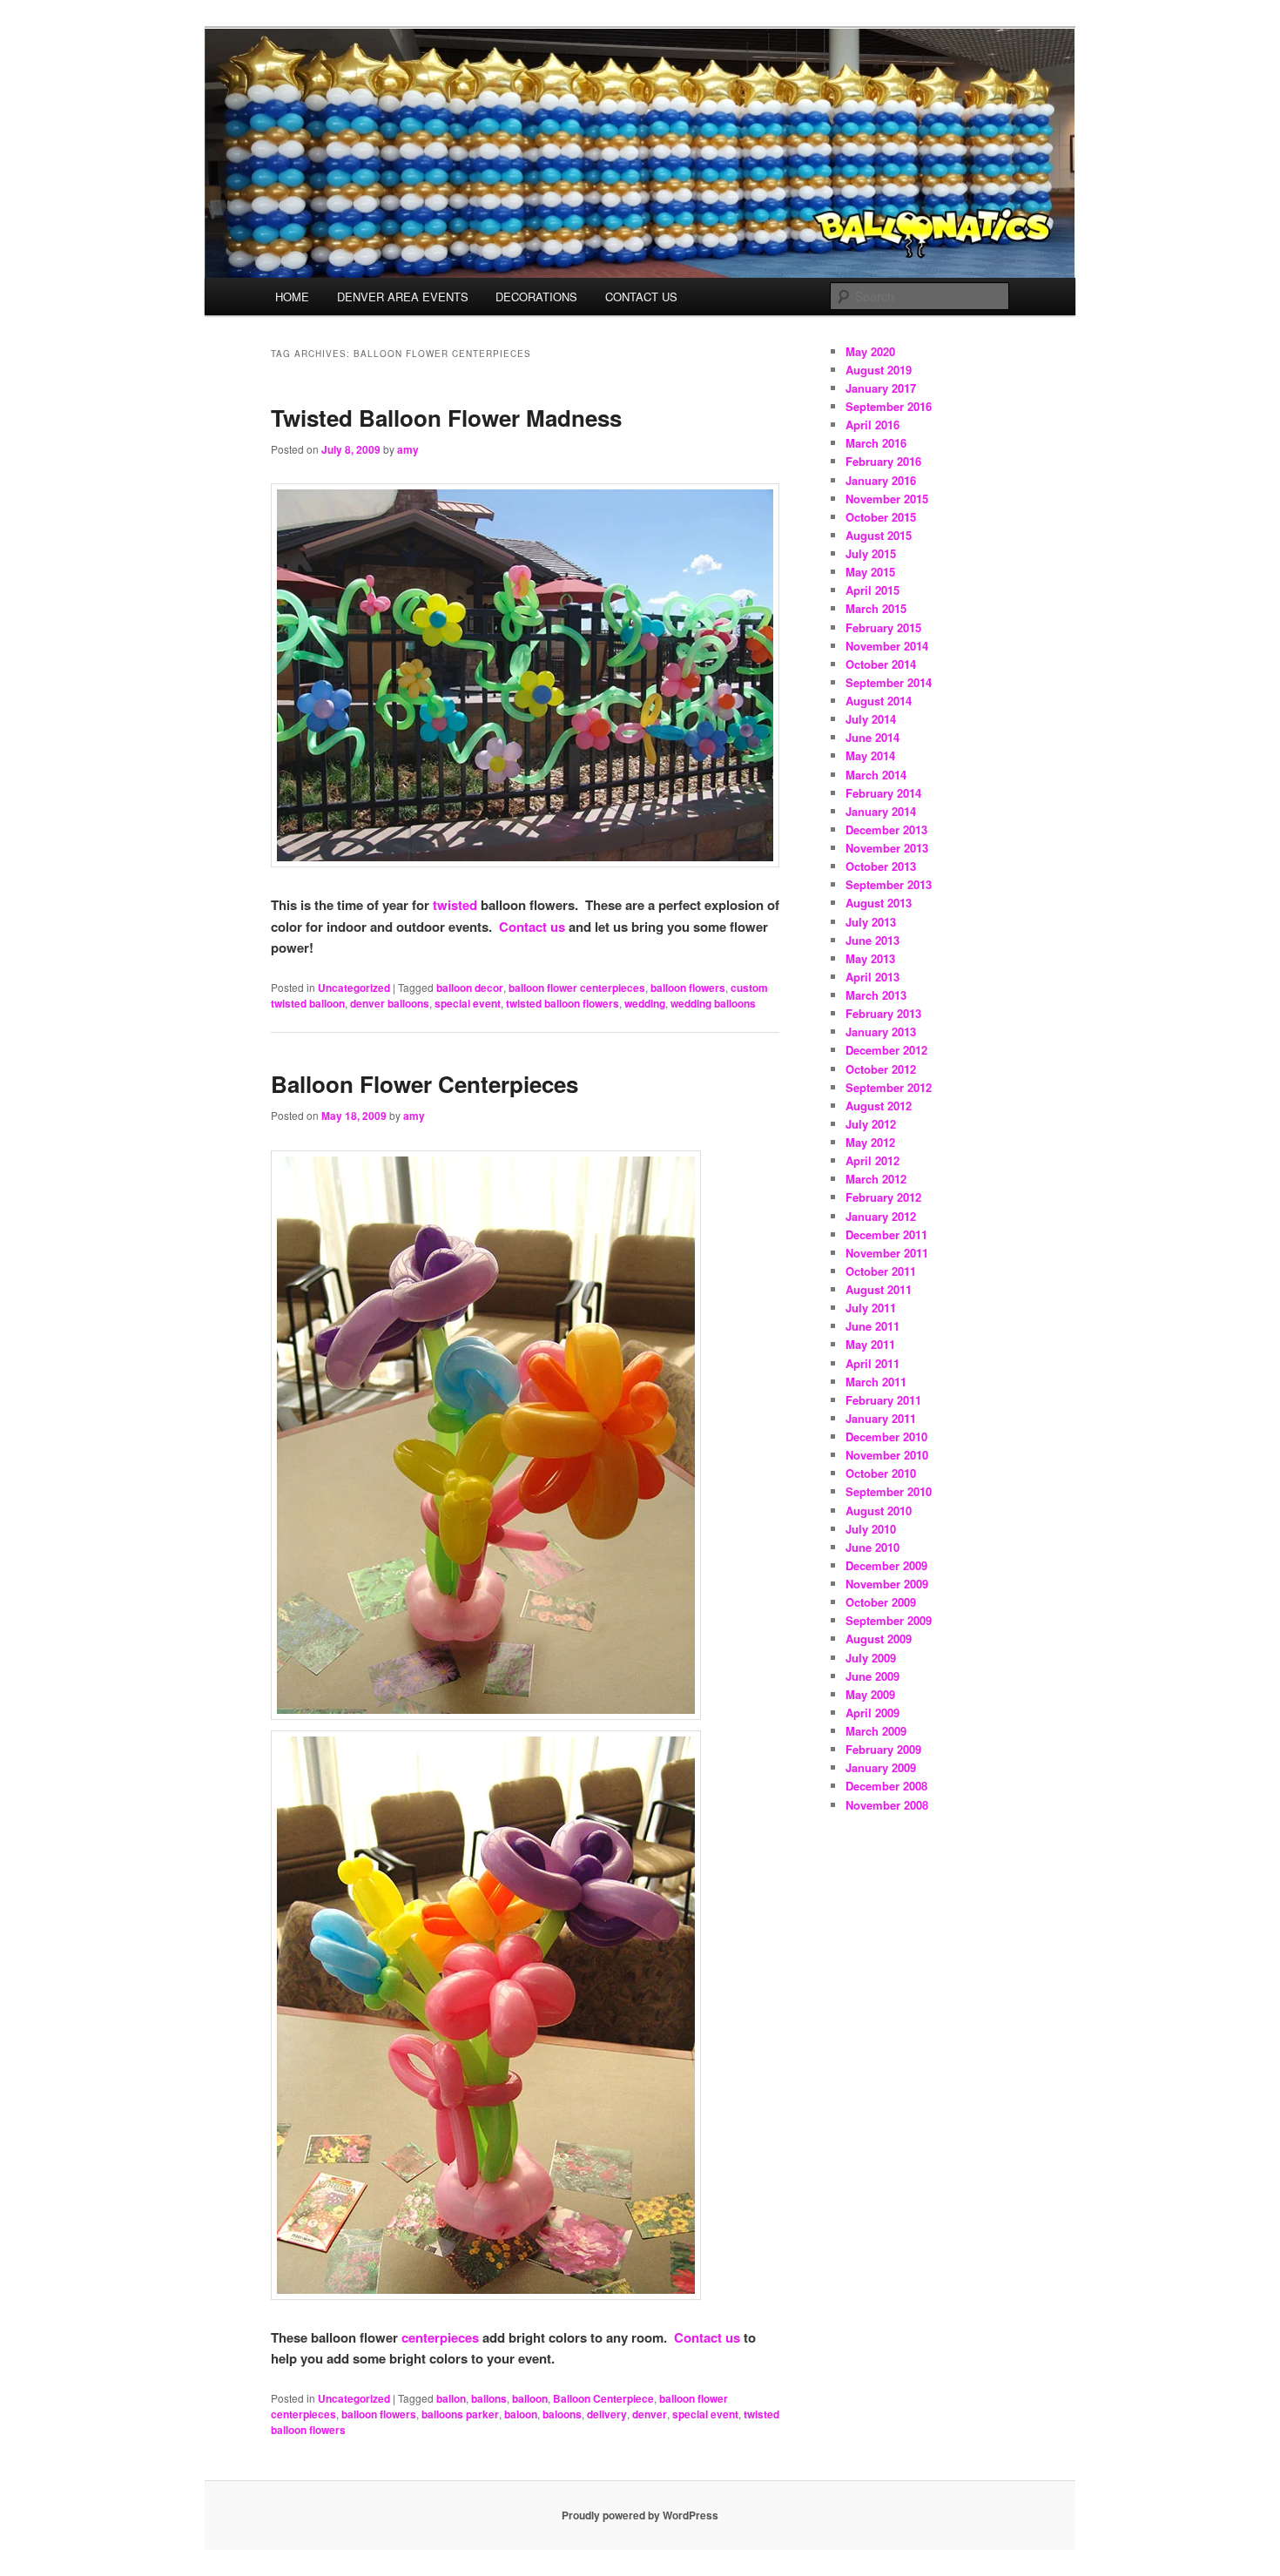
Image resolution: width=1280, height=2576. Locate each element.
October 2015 (881, 517)
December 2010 (886, 1436)
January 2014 (881, 811)
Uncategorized (354, 988)
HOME (292, 297)
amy (408, 449)
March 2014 (876, 775)
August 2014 (879, 701)
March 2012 (876, 1179)
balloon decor (470, 988)
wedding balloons (713, 1003)
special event (468, 1003)
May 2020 (870, 351)
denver (650, 2414)
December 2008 (886, 1786)
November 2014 (887, 646)
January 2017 (881, 388)
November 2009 (887, 1584)
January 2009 (881, 1767)
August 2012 (879, 1106)
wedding (645, 1003)
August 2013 (879, 903)
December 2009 (886, 1565)
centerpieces (440, 2337)
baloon (521, 2414)
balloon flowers (688, 988)
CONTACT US (641, 297)
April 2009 (872, 1713)
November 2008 (887, 1805)
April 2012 (872, 1160)
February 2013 (883, 1013)
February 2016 (883, 461)
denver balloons (390, 1003)
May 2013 (870, 958)
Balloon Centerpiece (603, 2398)
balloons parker (460, 2414)
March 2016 (876, 443)
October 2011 (881, 1271)
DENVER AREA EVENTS (403, 297)
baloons (562, 2414)
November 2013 (887, 848)
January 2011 (881, 1418)
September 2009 (889, 1620)
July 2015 (871, 553)
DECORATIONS (536, 297)
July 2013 (871, 922)
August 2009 (879, 1639)
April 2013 (872, 977)
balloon (530, 2398)
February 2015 (883, 627)
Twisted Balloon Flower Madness (446, 418)
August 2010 (879, 1511)
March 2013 (876, 995)
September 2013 (889, 884)
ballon (451, 2398)
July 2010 (871, 1529)
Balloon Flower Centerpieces (424, 1084)
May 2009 (870, 1694)
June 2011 (872, 1326)
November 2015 (887, 499)
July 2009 (871, 1658)
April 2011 (872, 1363)
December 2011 (886, 1234)
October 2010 (881, 1473)
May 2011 (870, 1344)
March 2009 (876, 1731)
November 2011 (887, 1253)
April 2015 (872, 590)
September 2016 (889, 406)
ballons (489, 2398)
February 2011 (883, 1400)
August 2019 (879, 370)
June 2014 (872, 737)
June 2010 (872, 1547)
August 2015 (879, 535)
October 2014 (881, 664)
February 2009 (883, 1749)
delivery (607, 2414)
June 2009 (872, 1676)
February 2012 (883, 1197)
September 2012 (889, 1087)
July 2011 (871, 1308)
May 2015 (870, 572)
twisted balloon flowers (563, 1003)
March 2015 (876, 608)
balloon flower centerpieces (577, 988)
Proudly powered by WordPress (640, 2515)
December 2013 (886, 829)
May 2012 (870, 1142)
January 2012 (881, 1216)
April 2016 (872, 425)
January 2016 (881, 480)
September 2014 (889, 682)
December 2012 (886, 1050)
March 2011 (876, 1382)
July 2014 (871, 719)
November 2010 (887, 1455)
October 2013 (881, 866)
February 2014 (883, 793)
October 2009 (881, 1602)
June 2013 (872, 940)
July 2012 (871, 1124)
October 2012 (881, 1069)
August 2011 (879, 1289)
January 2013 (881, 1032)
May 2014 (870, 755)
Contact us (532, 927)
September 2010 (889, 1491)
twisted (455, 905)
